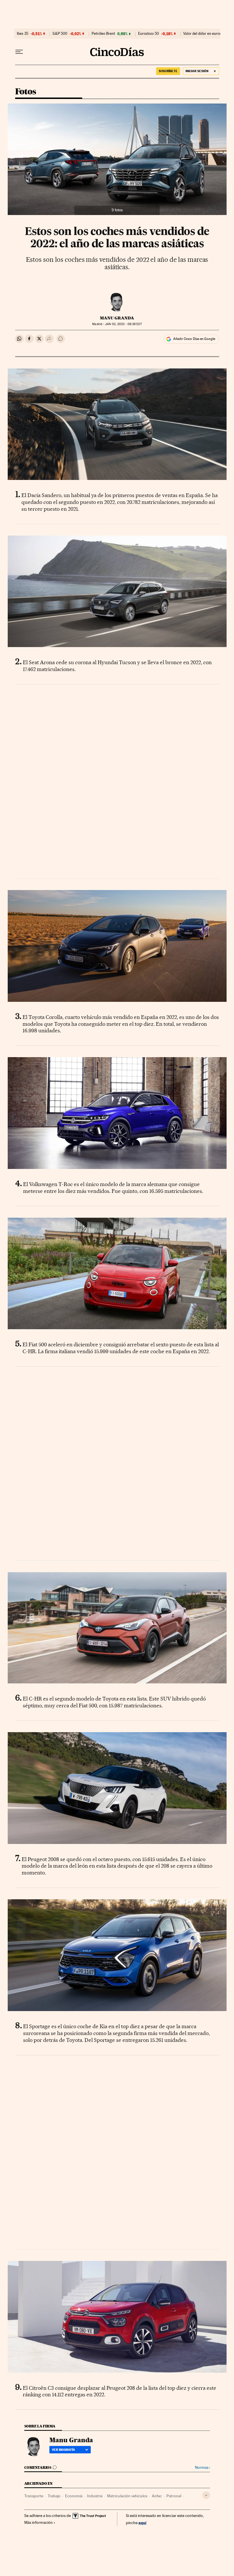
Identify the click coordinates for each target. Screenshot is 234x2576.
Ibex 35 (23, 34)
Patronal (174, 2496)
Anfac (157, 2496)
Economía (74, 2496)
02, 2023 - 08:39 (123, 324)
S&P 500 (60, 34)
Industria (95, 2496)
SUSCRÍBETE (168, 71)
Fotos (26, 92)
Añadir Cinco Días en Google (194, 339)
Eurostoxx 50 (149, 34)
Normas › (202, 2467)
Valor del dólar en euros (202, 34)
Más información (39, 2522)
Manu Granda (117, 318)
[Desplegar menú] (19, 52)
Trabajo (54, 2496)
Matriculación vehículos (127, 2496)
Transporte (34, 2496)
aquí (142, 2523)
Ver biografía (63, 2450)
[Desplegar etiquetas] (206, 2495)
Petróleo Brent (103, 34)
